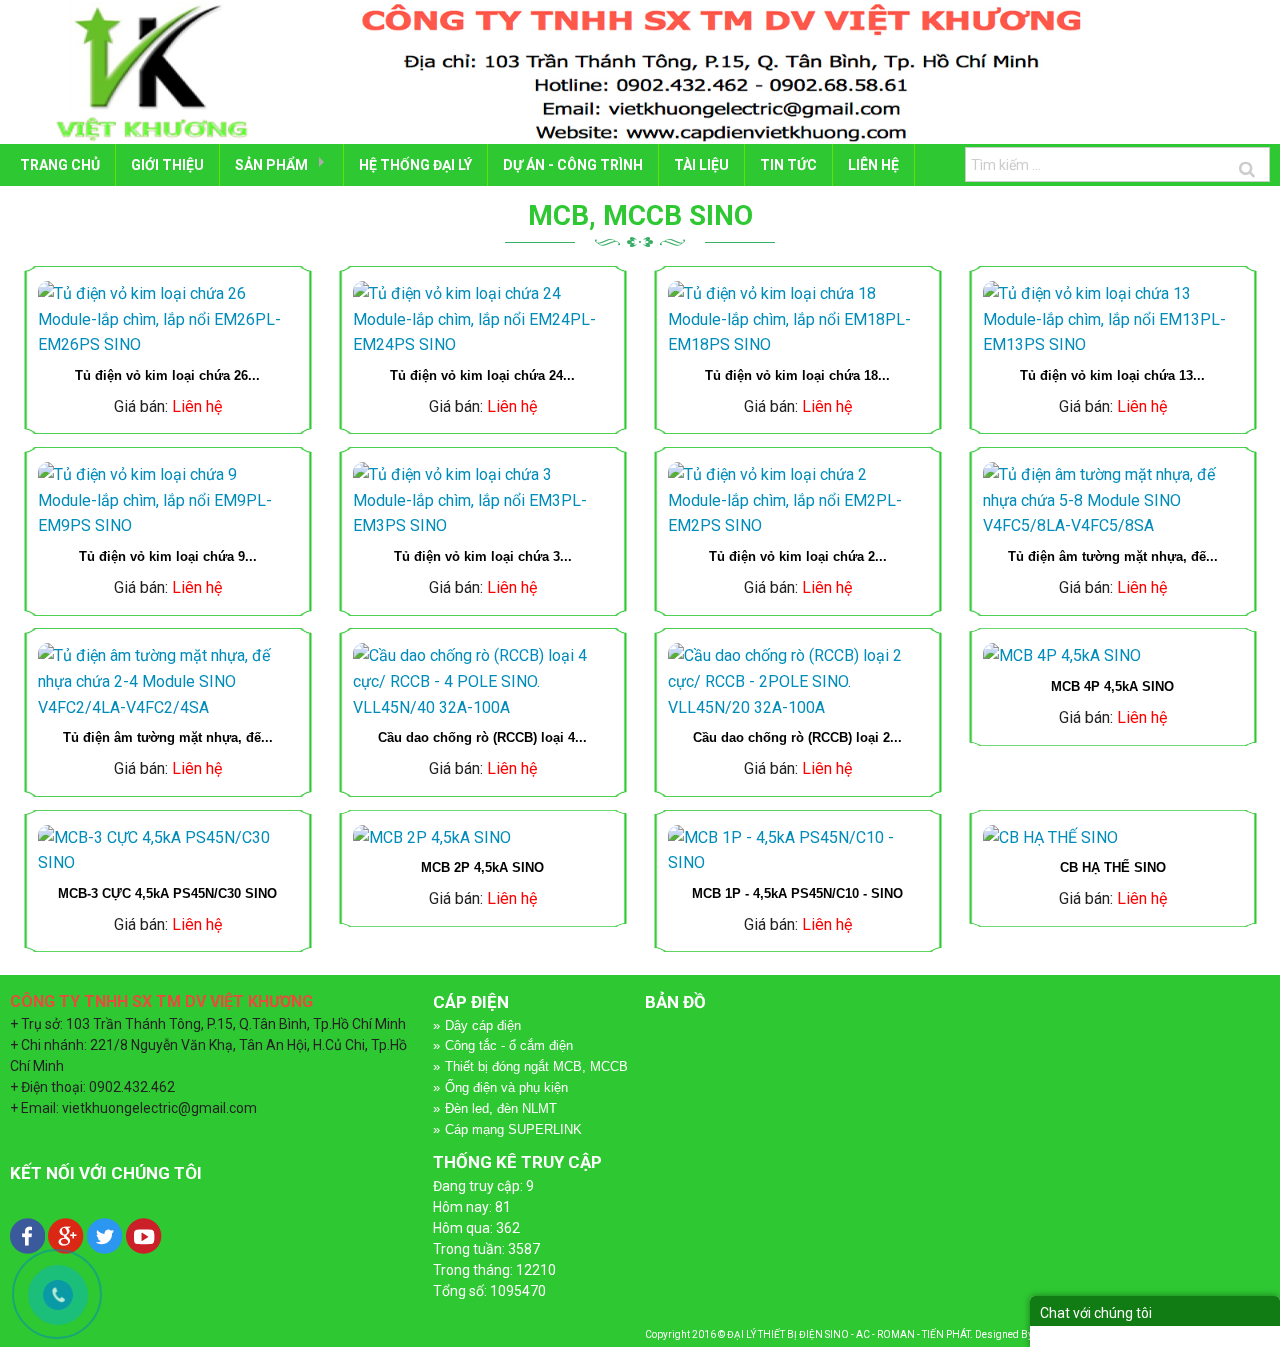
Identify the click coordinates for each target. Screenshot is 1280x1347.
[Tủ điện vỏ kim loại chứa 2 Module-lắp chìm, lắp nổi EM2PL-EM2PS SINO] (797, 500)
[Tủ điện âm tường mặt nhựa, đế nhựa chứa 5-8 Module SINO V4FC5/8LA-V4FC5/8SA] (1112, 500)
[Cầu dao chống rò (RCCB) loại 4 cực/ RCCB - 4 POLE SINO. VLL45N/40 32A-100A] (482, 681)
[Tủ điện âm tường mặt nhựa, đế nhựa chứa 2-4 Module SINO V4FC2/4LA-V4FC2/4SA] (167, 681)
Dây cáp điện (483, 1025)
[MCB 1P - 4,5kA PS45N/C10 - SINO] (797, 850)
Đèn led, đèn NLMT (501, 1108)
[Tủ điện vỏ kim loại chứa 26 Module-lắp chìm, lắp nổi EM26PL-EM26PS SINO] (167, 319)
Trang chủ (60, 165)
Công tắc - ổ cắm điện (509, 1045)
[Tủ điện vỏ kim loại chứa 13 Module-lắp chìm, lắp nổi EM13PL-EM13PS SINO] (1112, 319)
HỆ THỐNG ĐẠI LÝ (415, 165)
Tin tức (788, 165)
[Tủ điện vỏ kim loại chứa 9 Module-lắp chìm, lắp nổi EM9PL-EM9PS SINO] (167, 500)
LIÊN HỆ (873, 165)
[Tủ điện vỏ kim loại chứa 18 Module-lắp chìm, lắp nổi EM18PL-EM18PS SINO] (797, 319)
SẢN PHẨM (271, 165)
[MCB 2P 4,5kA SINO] (482, 838)
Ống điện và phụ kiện (506, 1087)
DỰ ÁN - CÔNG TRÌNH (573, 165)
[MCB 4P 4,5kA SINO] (1112, 656)
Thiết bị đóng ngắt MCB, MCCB (536, 1066)
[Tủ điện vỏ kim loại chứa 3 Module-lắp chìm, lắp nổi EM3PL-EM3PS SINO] (482, 500)
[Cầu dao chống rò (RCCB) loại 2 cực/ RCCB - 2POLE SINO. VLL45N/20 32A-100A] (797, 681)
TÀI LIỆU (701, 165)
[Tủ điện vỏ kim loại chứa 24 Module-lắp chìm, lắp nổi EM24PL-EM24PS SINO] (482, 319)
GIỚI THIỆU (167, 165)
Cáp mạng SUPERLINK (513, 1129)
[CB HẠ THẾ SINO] (1112, 838)
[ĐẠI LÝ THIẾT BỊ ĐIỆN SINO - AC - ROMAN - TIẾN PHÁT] (640, 71)
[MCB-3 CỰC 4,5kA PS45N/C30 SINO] (167, 850)
